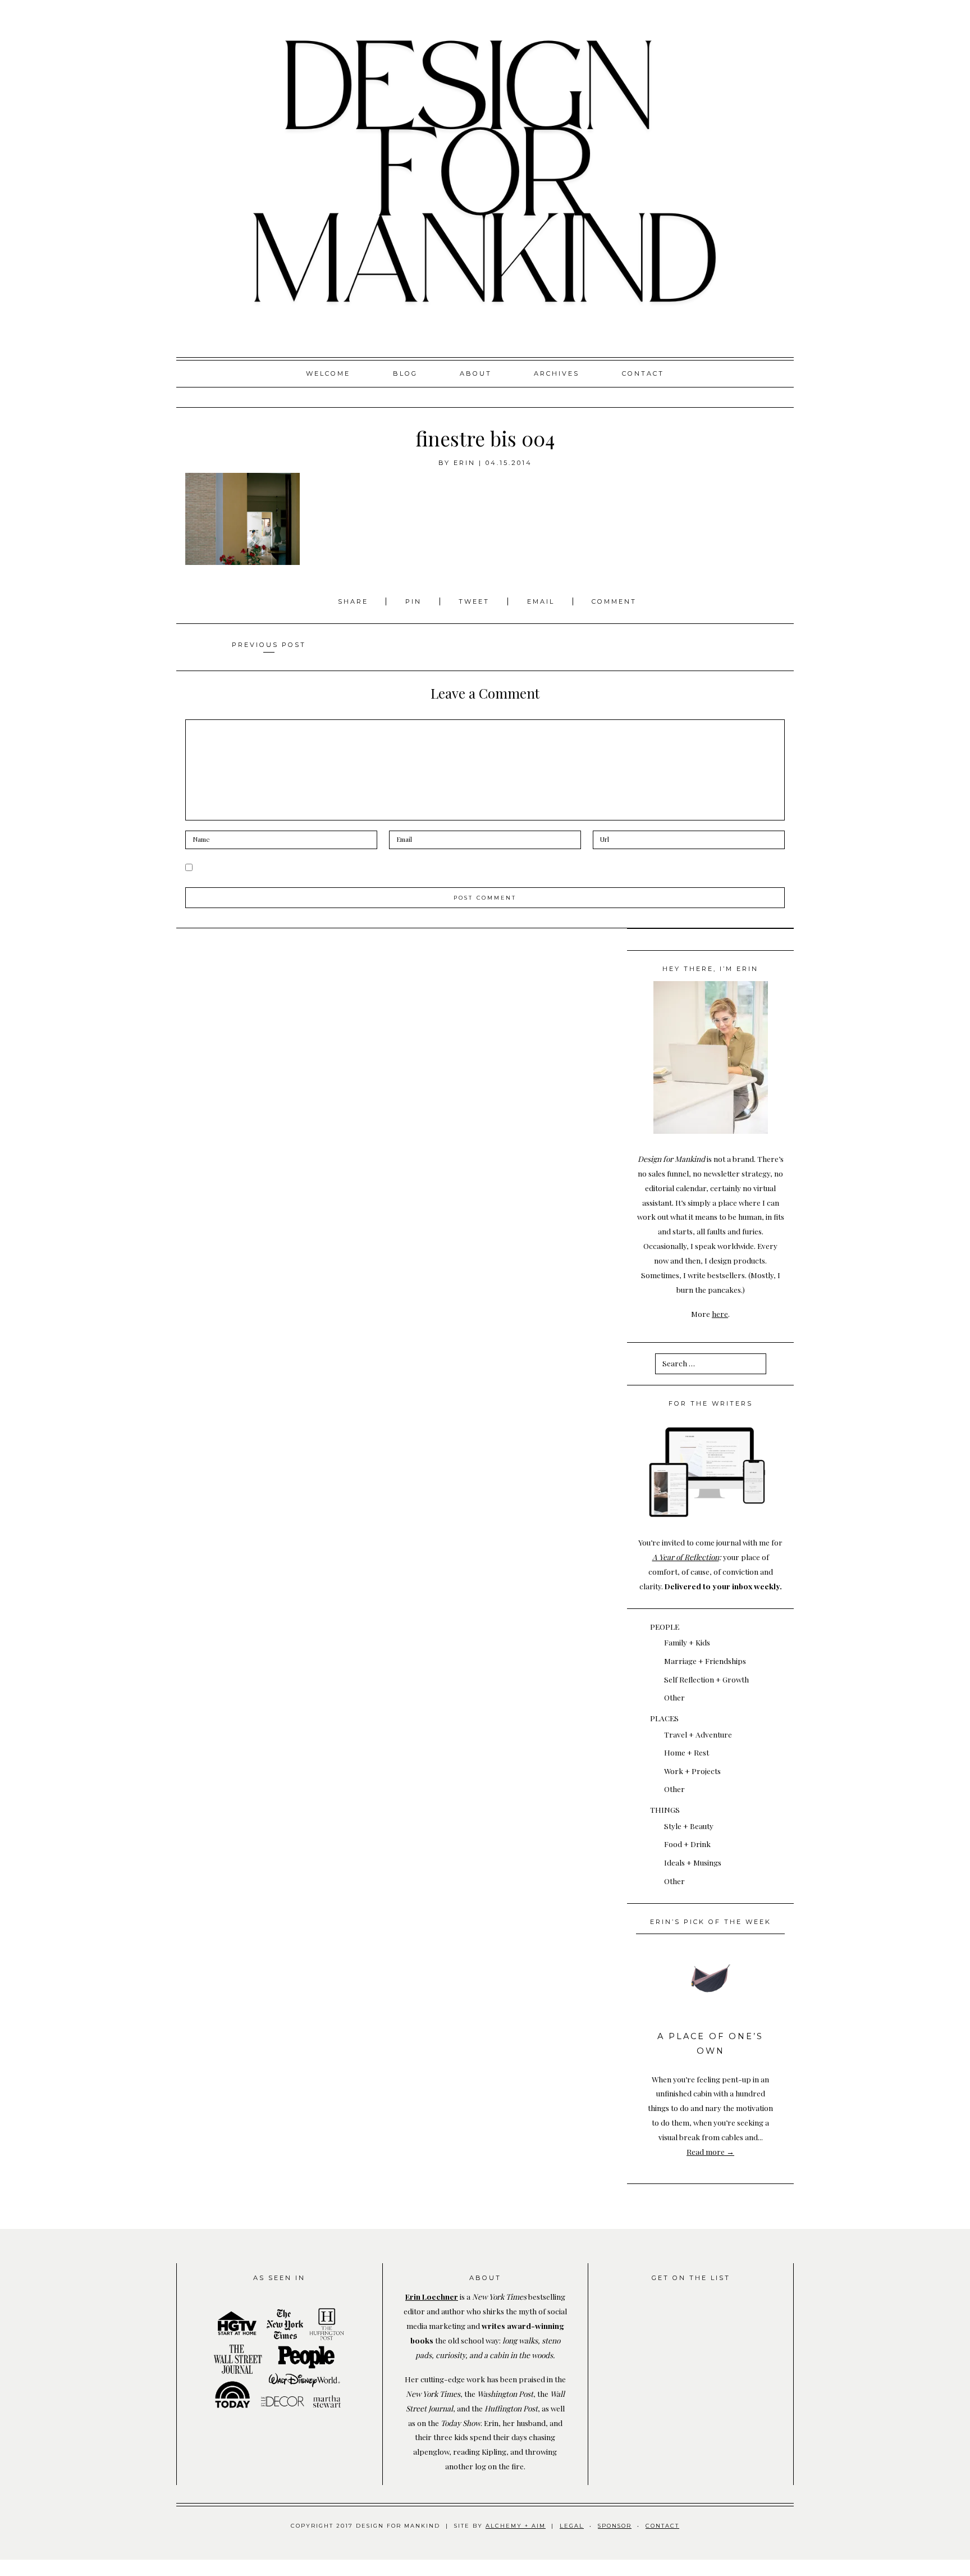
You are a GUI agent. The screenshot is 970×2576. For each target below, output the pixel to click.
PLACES (664, 1718)
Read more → (710, 2151)
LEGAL (572, 2526)
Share (355, 601)
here (720, 1314)
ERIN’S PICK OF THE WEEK (711, 1922)
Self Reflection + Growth (706, 1679)
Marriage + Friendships (705, 1661)
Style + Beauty (689, 1826)
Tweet (476, 601)
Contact (643, 373)
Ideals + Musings (693, 1862)
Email (541, 601)
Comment (614, 601)
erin (465, 463)
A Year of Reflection (686, 1557)
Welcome (328, 373)
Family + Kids (687, 1642)
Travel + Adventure (698, 1734)
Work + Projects (692, 1771)
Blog (405, 373)
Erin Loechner (432, 2296)
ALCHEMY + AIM (516, 2526)
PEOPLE (665, 1626)
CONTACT (662, 2526)
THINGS (665, 1809)
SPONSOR (615, 2526)
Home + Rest (687, 1752)
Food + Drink (687, 1844)
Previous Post (269, 645)
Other (674, 1697)
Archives (557, 373)
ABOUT (476, 373)
